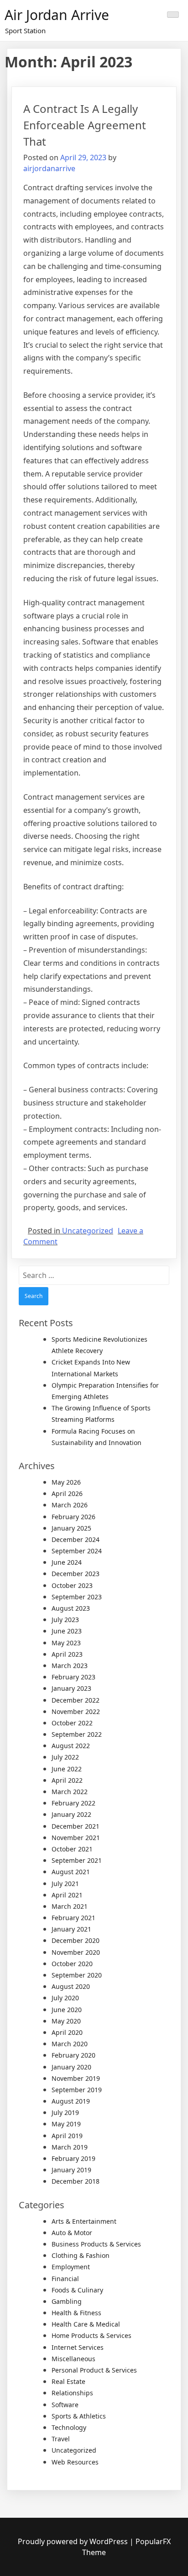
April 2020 (67, 2032)
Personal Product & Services (94, 2370)
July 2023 (65, 1620)
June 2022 (67, 1769)
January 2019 (71, 2170)
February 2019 (73, 2158)
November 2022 (76, 1711)
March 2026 (70, 1505)
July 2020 (65, 1998)
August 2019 (71, 2101)
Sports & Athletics (79, 2416)
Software (65, 2405)
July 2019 (65, 2112)
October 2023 (72, 1585)
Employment (71, 2267)
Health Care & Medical (86, 2324)
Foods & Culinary (77, 2290)
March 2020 (70, 2044)
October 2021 (72, 1849)
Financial (65, 2279)
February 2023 (73, 1677)
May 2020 (66, 2021)
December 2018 (76, 2181)
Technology (69, 2427)
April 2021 (67, 1895)
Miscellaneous (73, 2359)
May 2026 (66, 1482)
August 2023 (71, 1608)
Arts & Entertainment (84, 2221)
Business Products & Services (96, 2244)
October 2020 (72, 1964)
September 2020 (77, 1975)
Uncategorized (88, 1231)
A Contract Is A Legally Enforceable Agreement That (85, 125)
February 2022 (73, 1803)
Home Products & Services (91, 2335)
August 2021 (71, 1872)
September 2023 (77, 1597)
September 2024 (77, 1551)
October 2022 (72, 1723)
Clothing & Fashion (81, 2255)
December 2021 (76, 1826)
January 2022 (71, 1814)
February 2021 (73, 1918)
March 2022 (70, 1792)
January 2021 (71, 1929)
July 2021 (65, 1884)
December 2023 (76, 1574)
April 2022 (67, 1780)
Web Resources (75, 2462)
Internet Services (78, 2347)
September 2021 (77, 1860)
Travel (61, 2439)
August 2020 (71, 1986)
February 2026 (73, 1517)
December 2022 (76, 1700)
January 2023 (71, 1688)
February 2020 (73, 2055)
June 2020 (67, 2010)
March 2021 (70, 1906)
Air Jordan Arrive (57, 15)
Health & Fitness (76, 2313)
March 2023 (70, 1666)
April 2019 (67, 2136)
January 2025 (71, 1528)
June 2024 (67, 1562)
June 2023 (67, 1631)
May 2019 (66, 2124)
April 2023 (67, 1654)
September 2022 (77, 1734)
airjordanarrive (49, 168)
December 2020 (76, 1940)
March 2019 (70, 2147)
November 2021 (76, 1838)
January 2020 (71, 2067)
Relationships (72, 2393)
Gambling (67, 2301)
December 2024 (76, 1539)
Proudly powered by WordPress (74, 2541)
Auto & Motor (72, 2233)
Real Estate (68, 2381)
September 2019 (77, 2090)
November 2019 (76, 2078)
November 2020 (76, 1952)
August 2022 (71, 1746)
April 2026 (67, 1493)
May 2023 (66, 1643)
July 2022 (65, 1757)
